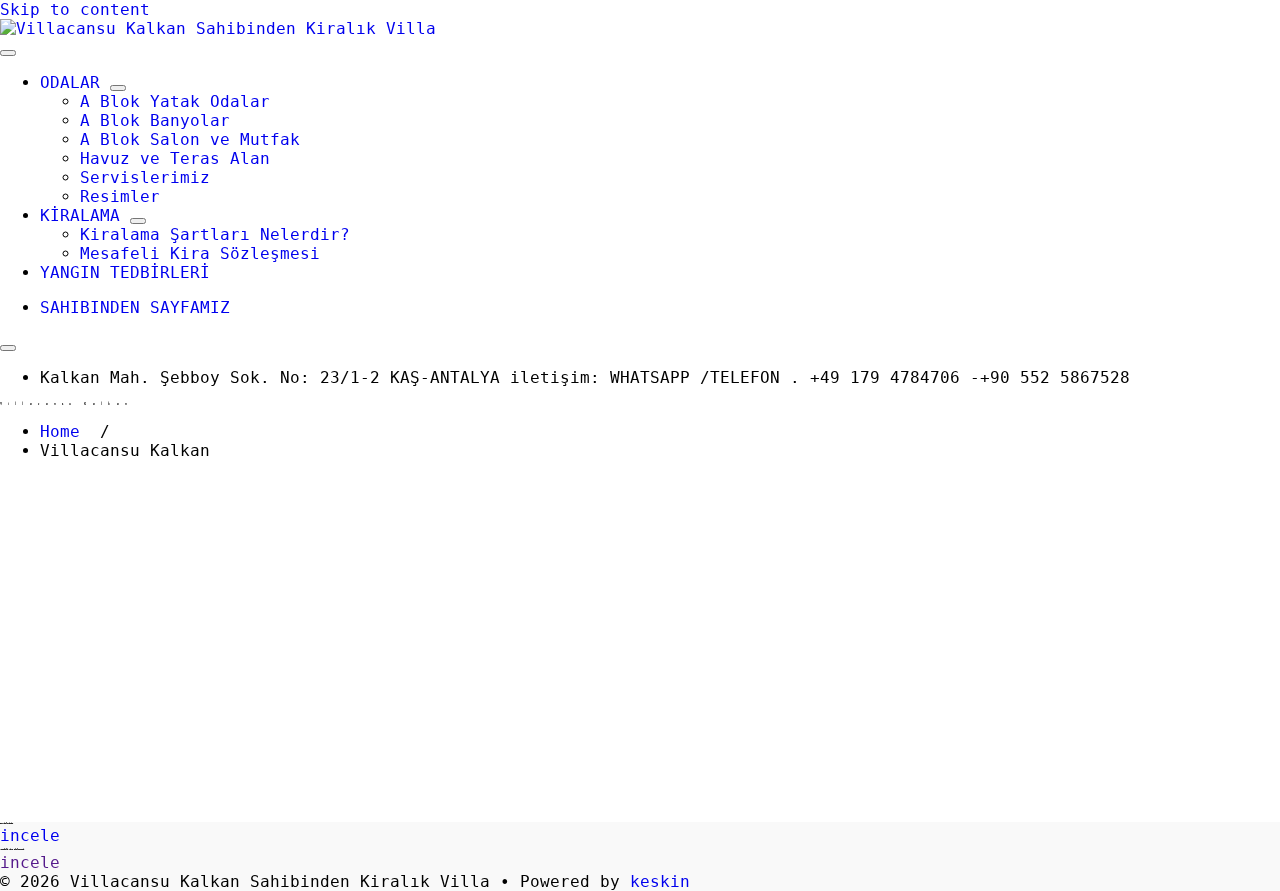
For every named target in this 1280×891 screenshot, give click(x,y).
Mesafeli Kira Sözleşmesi (200, 253)
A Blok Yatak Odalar (175, 101)
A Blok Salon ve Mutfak (190, 139)
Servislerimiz (145, 177)
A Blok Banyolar (155, 120)
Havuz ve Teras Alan (175, 158)
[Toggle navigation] (8, 53)
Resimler (120, 196)
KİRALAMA (80, 215)
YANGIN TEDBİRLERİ (125, 272)
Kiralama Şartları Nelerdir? (215, 234)
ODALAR (70, 82)
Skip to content (75, 9)
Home (60, 431)
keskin (660, 881)
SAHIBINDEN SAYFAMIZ (135, 307)
